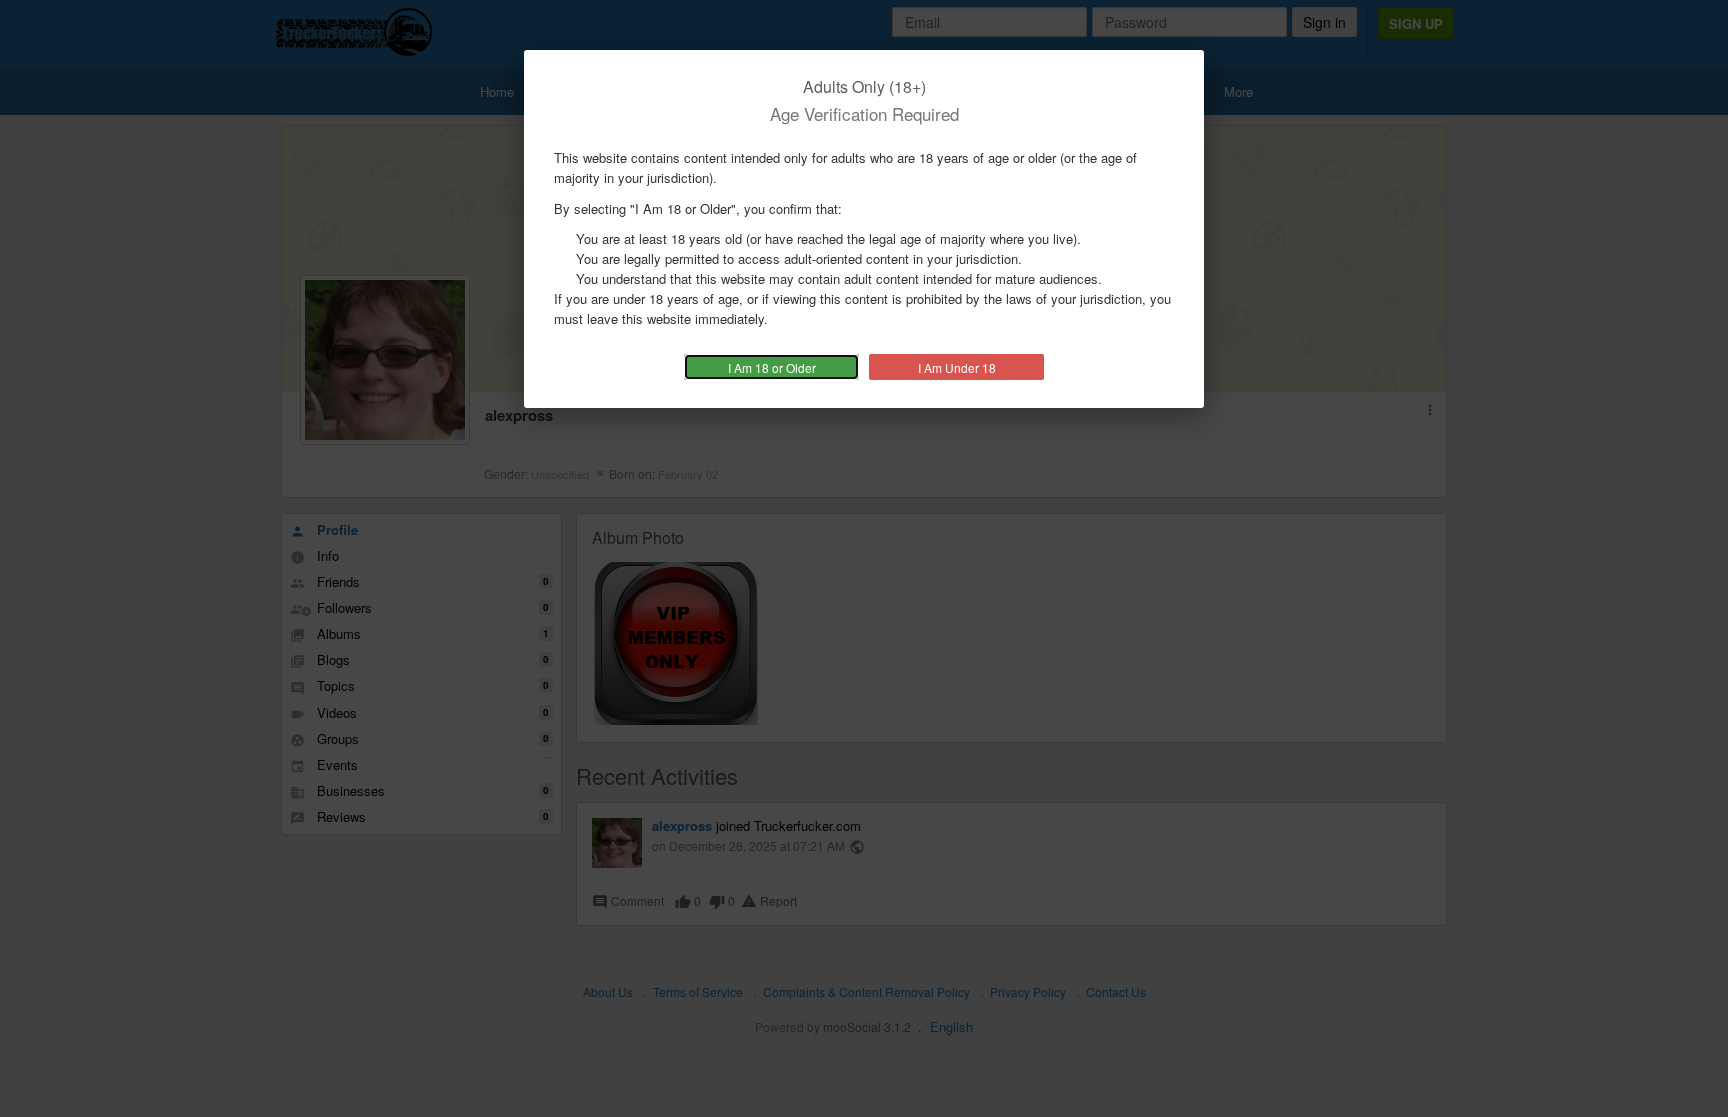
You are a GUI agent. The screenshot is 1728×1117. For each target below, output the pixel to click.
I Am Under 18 (957, 367)
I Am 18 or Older (772, 367)
